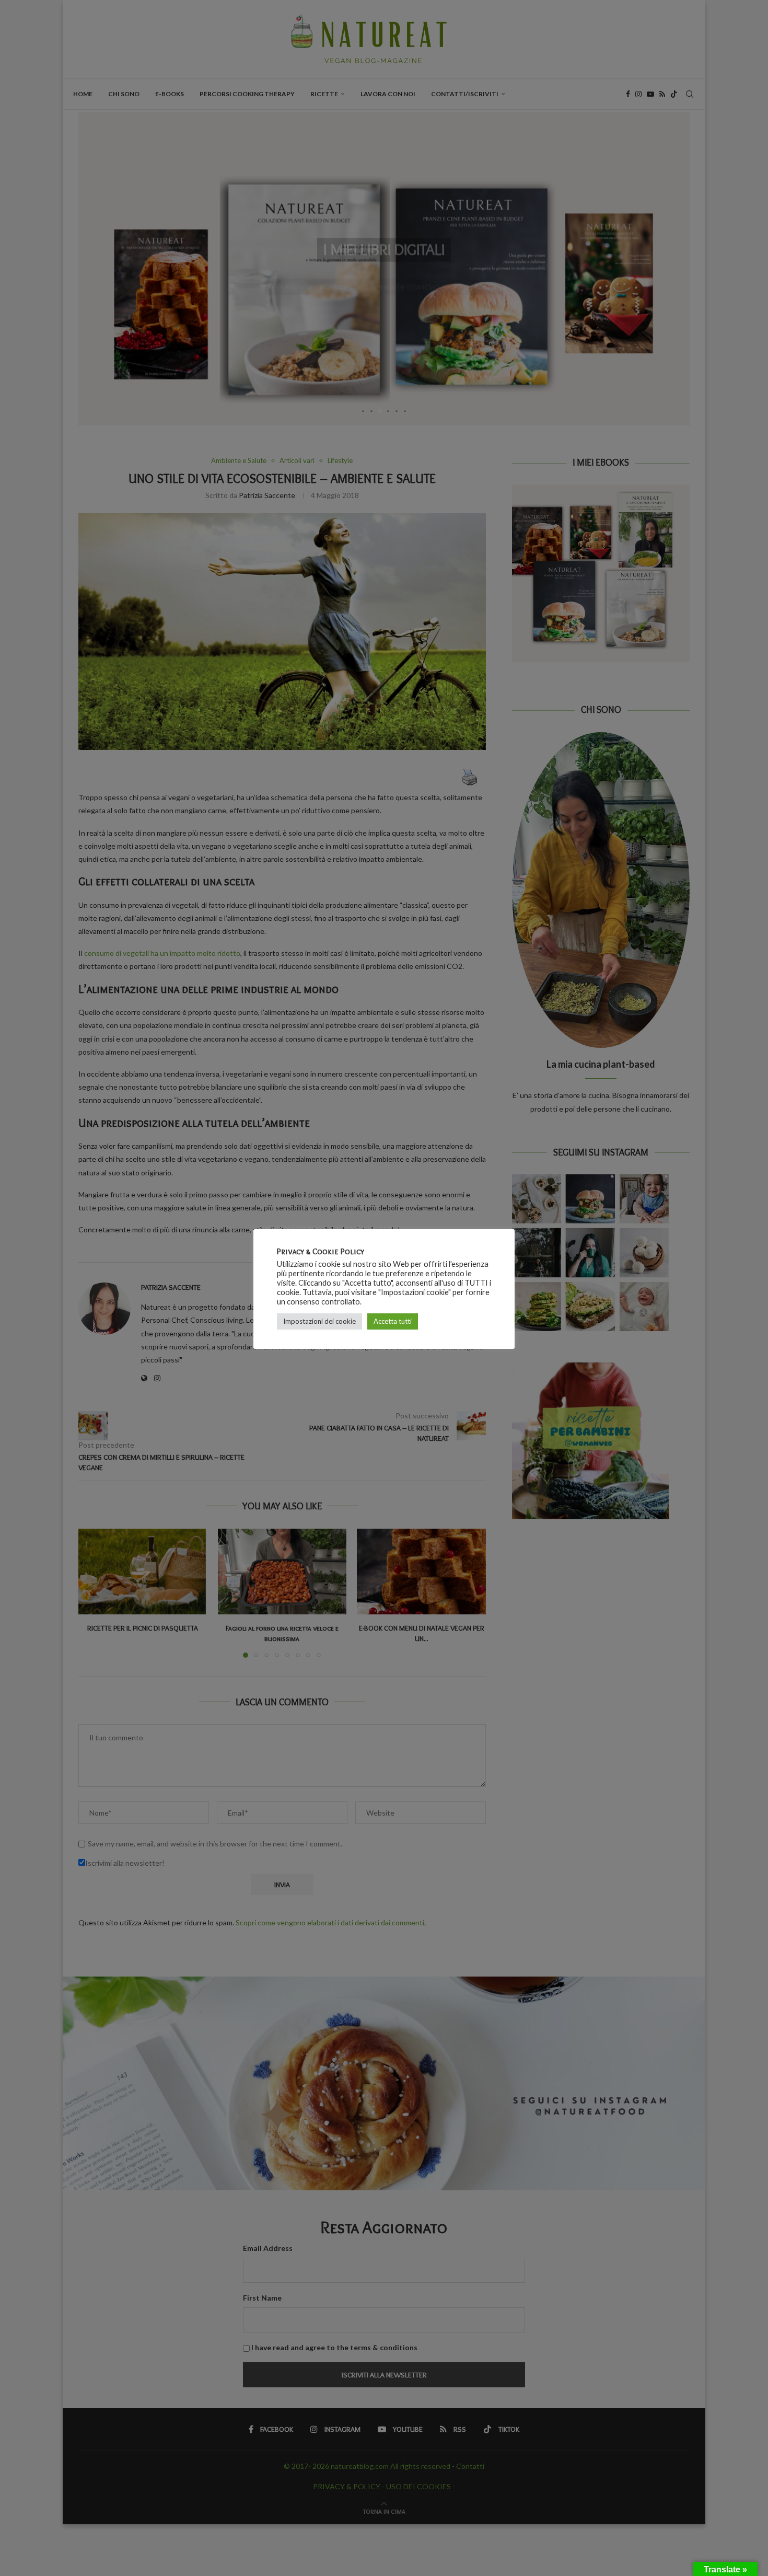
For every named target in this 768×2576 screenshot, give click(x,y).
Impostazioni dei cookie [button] (319, 1321)
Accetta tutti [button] (393, 1321)
